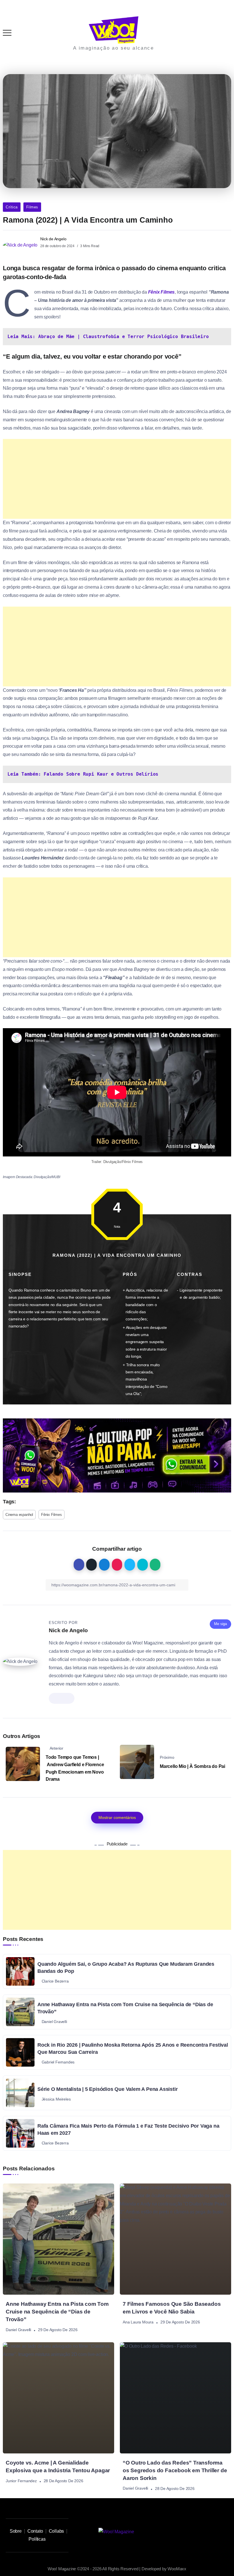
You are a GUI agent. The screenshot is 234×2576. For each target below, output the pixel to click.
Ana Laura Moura (138, 2322)
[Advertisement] (117, 479)
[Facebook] (215, 2532)
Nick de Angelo (53, 239)
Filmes (32, 207)
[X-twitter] (202, 2532)
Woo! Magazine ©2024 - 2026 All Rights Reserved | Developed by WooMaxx (117, 2569)
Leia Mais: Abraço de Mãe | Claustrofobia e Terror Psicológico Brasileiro (108, 337)
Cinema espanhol (19, 1515)
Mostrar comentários (117, 1817)
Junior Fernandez (21, 2481)
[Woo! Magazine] (114, 30)
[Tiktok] (189, 2532)
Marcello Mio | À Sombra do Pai (192, 1766)
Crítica (12, 207)
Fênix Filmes (162, 292)
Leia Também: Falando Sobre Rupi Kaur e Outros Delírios (83, 774)
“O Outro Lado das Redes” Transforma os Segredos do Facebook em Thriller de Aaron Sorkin (175, 2470)
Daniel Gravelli (18, 2330)
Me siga (220, 1624)
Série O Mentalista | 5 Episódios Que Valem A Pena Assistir (107, 2089)
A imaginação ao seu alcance (113, 48)
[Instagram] (176, 2532)
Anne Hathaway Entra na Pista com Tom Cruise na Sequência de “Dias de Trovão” (57, 2312)
